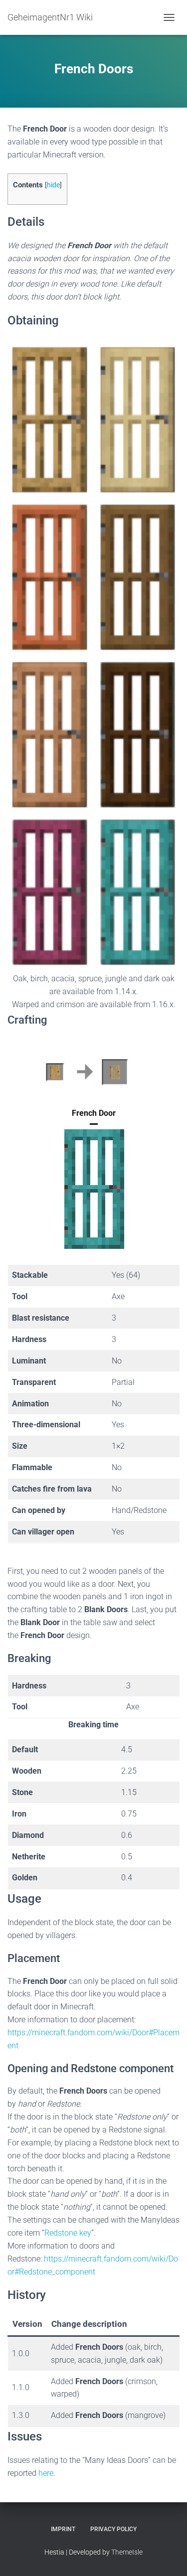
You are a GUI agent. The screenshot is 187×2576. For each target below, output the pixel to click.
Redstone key (68, 2233)
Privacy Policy (113, 2529)
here (46, 2473)
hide (53, 185)
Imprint (63, 2529)
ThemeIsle (127, 2552)
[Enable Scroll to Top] (167, 2556)
